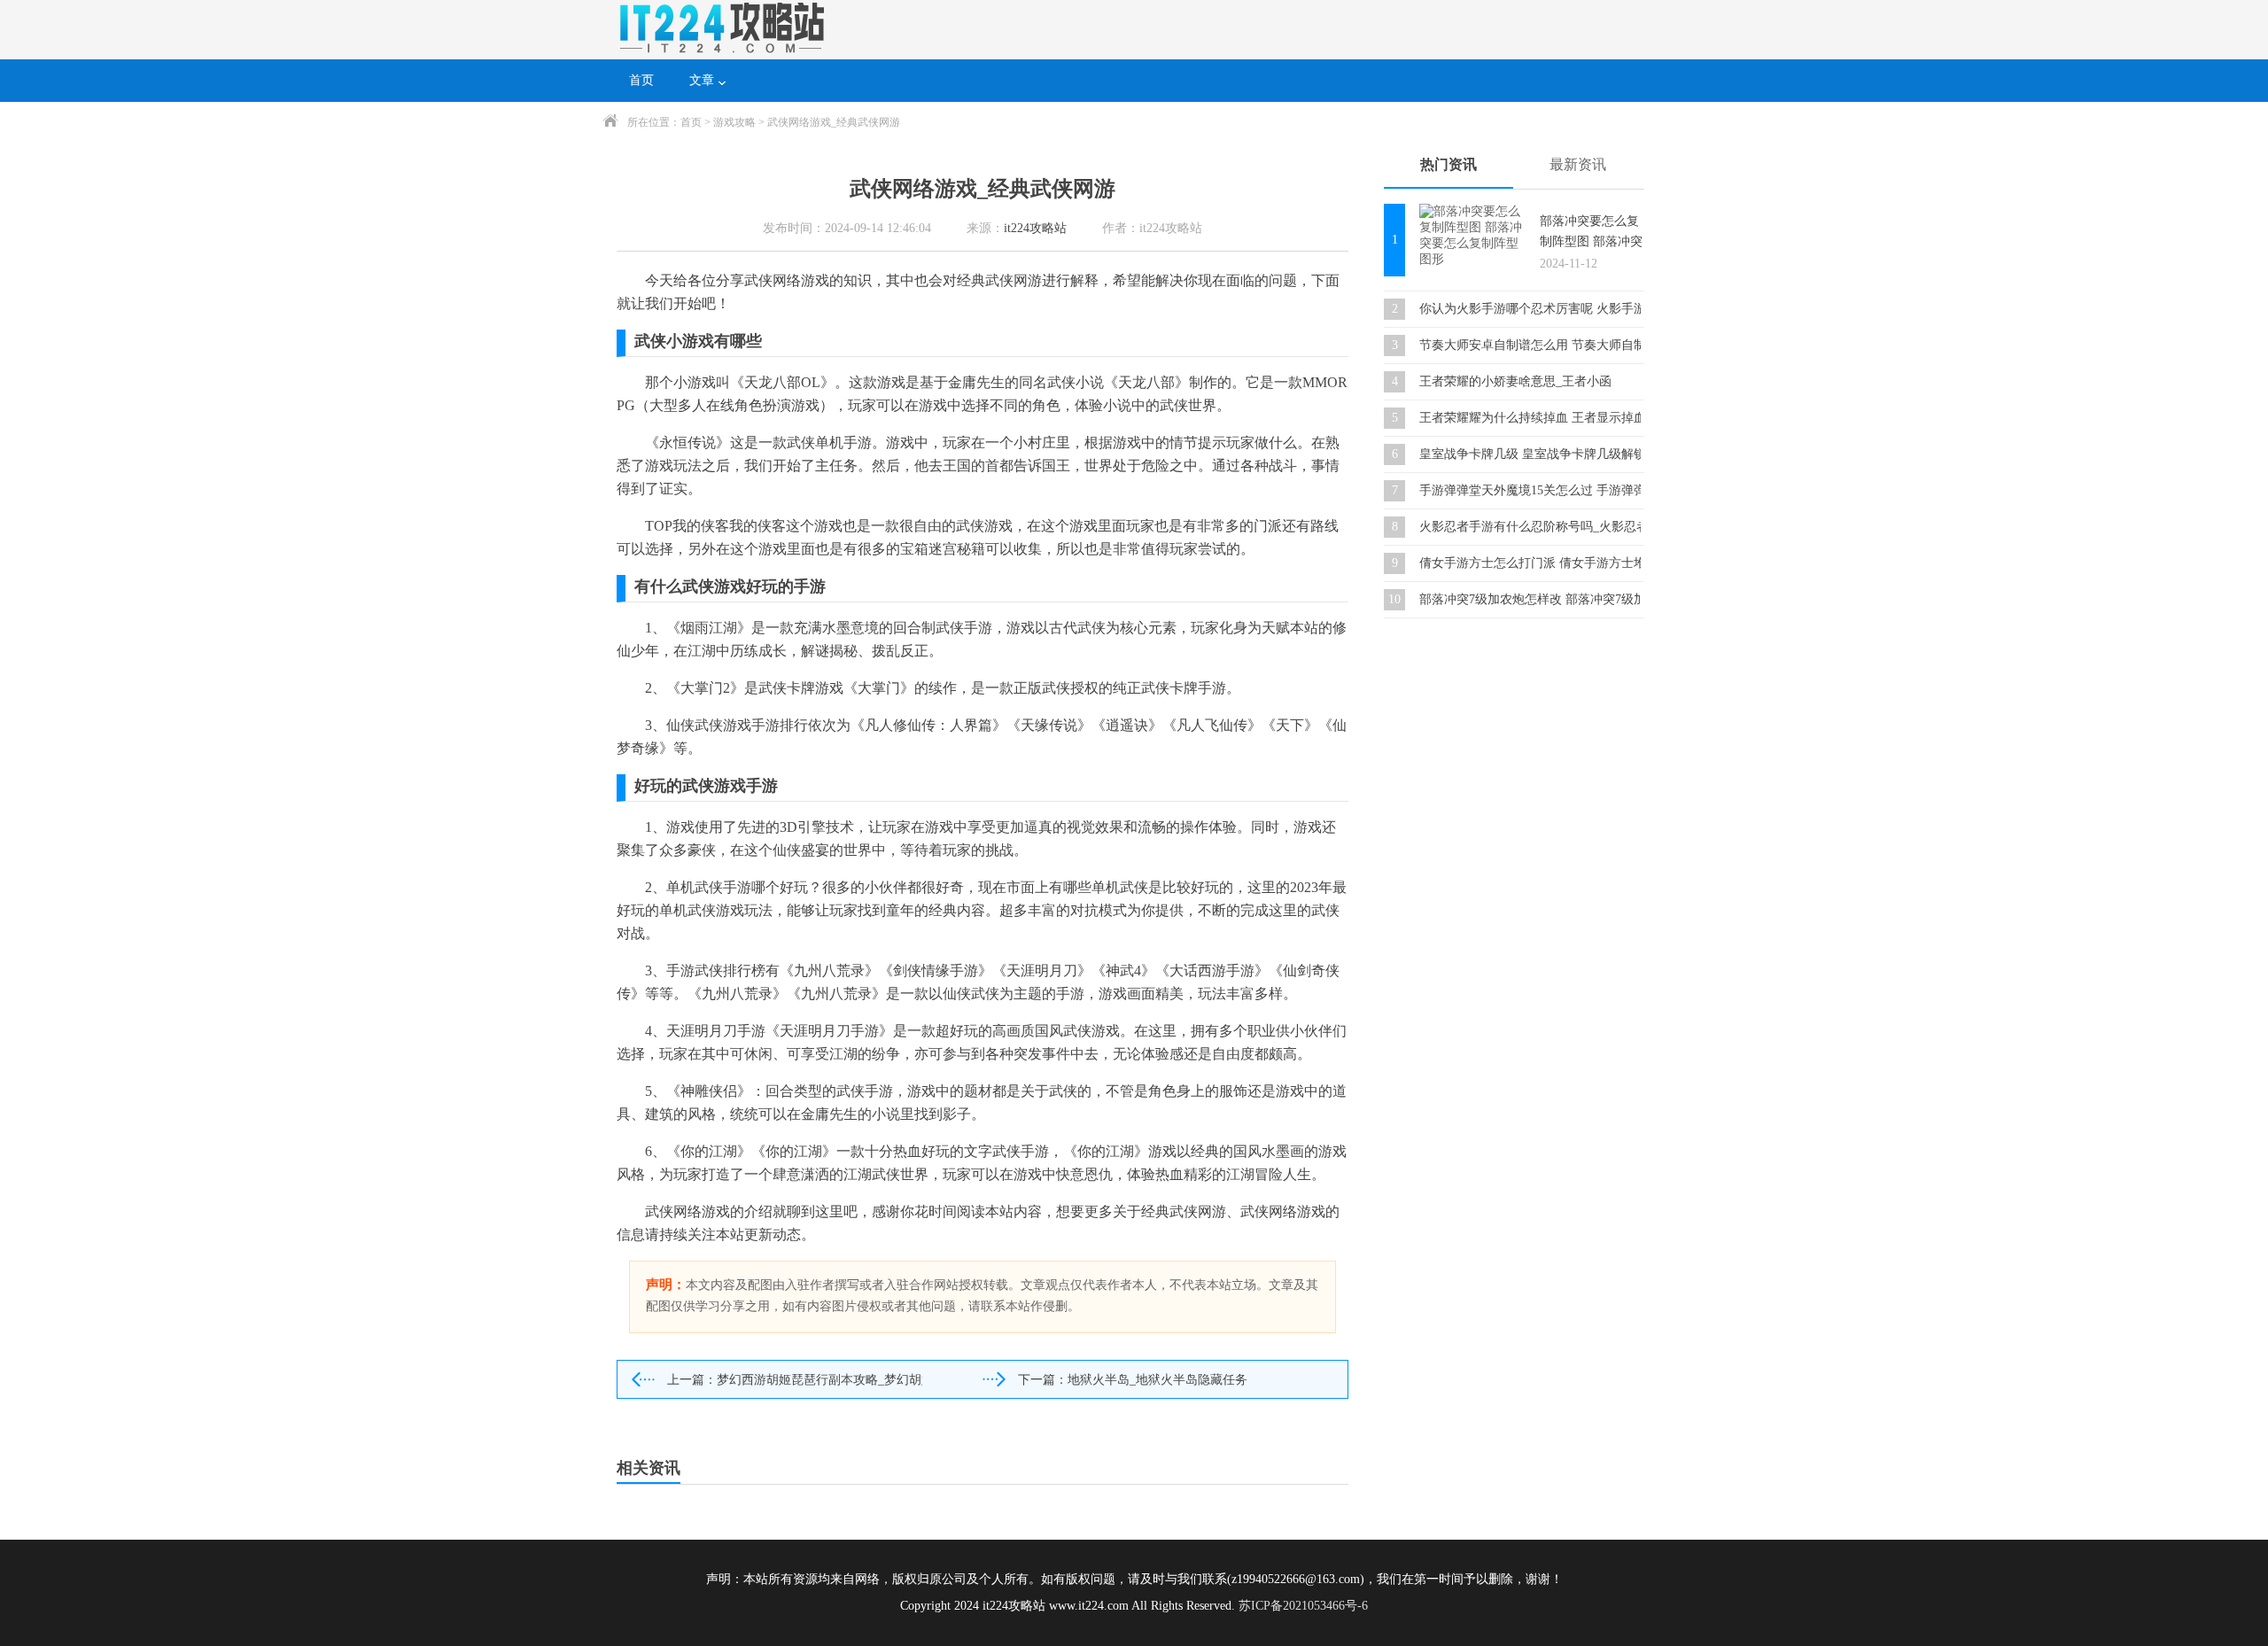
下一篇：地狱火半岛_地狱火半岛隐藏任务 (1133, 1380)
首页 (641, 80)
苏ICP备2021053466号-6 (1303, 1606)
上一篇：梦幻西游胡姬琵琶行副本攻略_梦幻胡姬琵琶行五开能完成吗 (795, 1380)
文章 (702, 80)
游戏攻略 (734, 122)
